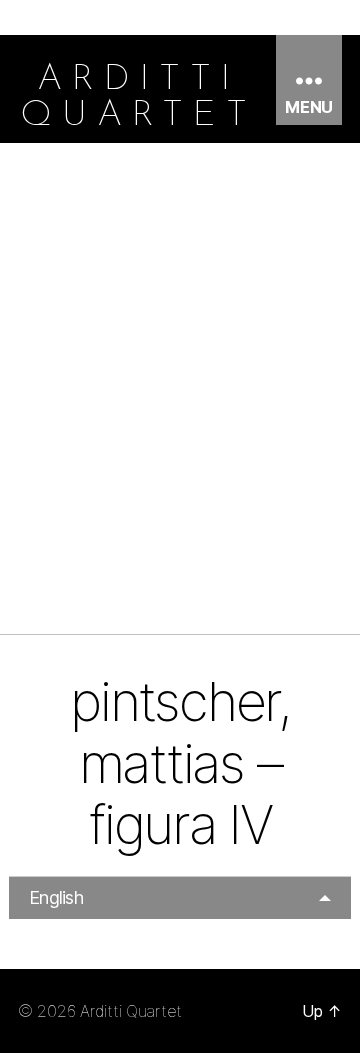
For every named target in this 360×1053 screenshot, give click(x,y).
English (56, 897)
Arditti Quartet (131, 1011)
